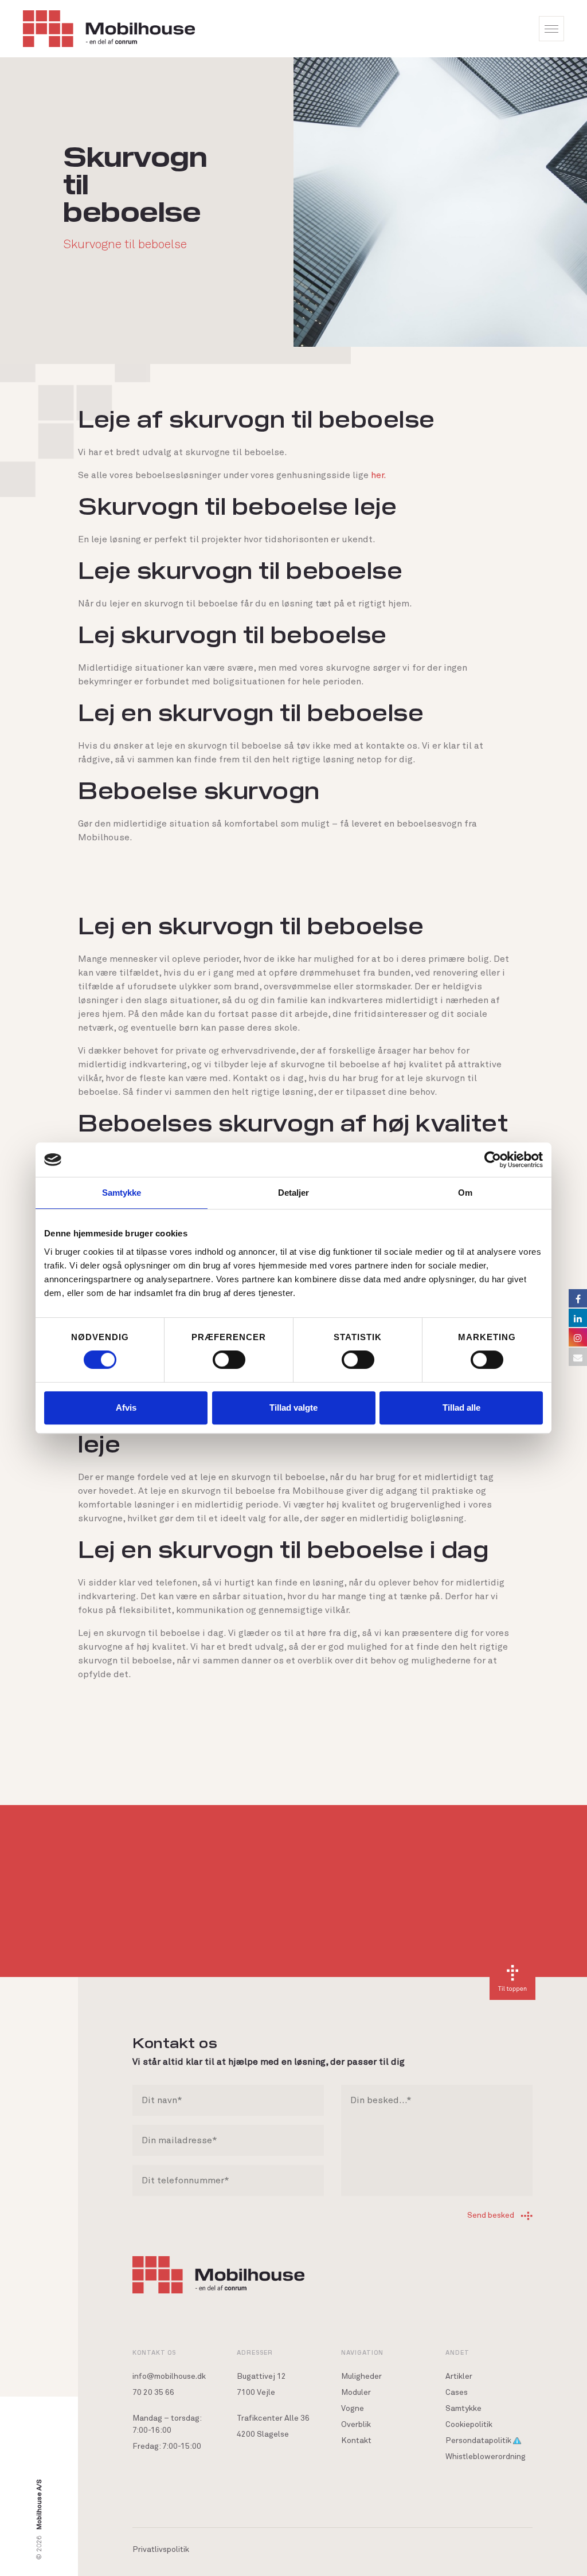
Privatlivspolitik (161, 2550)
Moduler (356, 2393)
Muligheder (361, 2377)
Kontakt (356, 2441)
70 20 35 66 (153, 2393)
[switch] (229, 1360)
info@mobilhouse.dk (169, 2377)
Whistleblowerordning (486, 2457)
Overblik (356, 2425)
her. (379, 475)
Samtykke (463, 2409)
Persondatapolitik (479, 2441)
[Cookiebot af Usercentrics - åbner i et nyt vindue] (493, 1160)
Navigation (362, 2352)
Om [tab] (465, 1193)
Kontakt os (154, 2352)
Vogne (353, 2409)
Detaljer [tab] (294, 1193)
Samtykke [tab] (122, 1193)
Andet (457, 2352)
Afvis (126, 1408)
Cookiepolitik (469, 2425)
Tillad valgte (293, 1408)
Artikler (459, 2377)
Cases (457, 2393)
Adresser (255, 2352)
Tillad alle (461, 1408)
